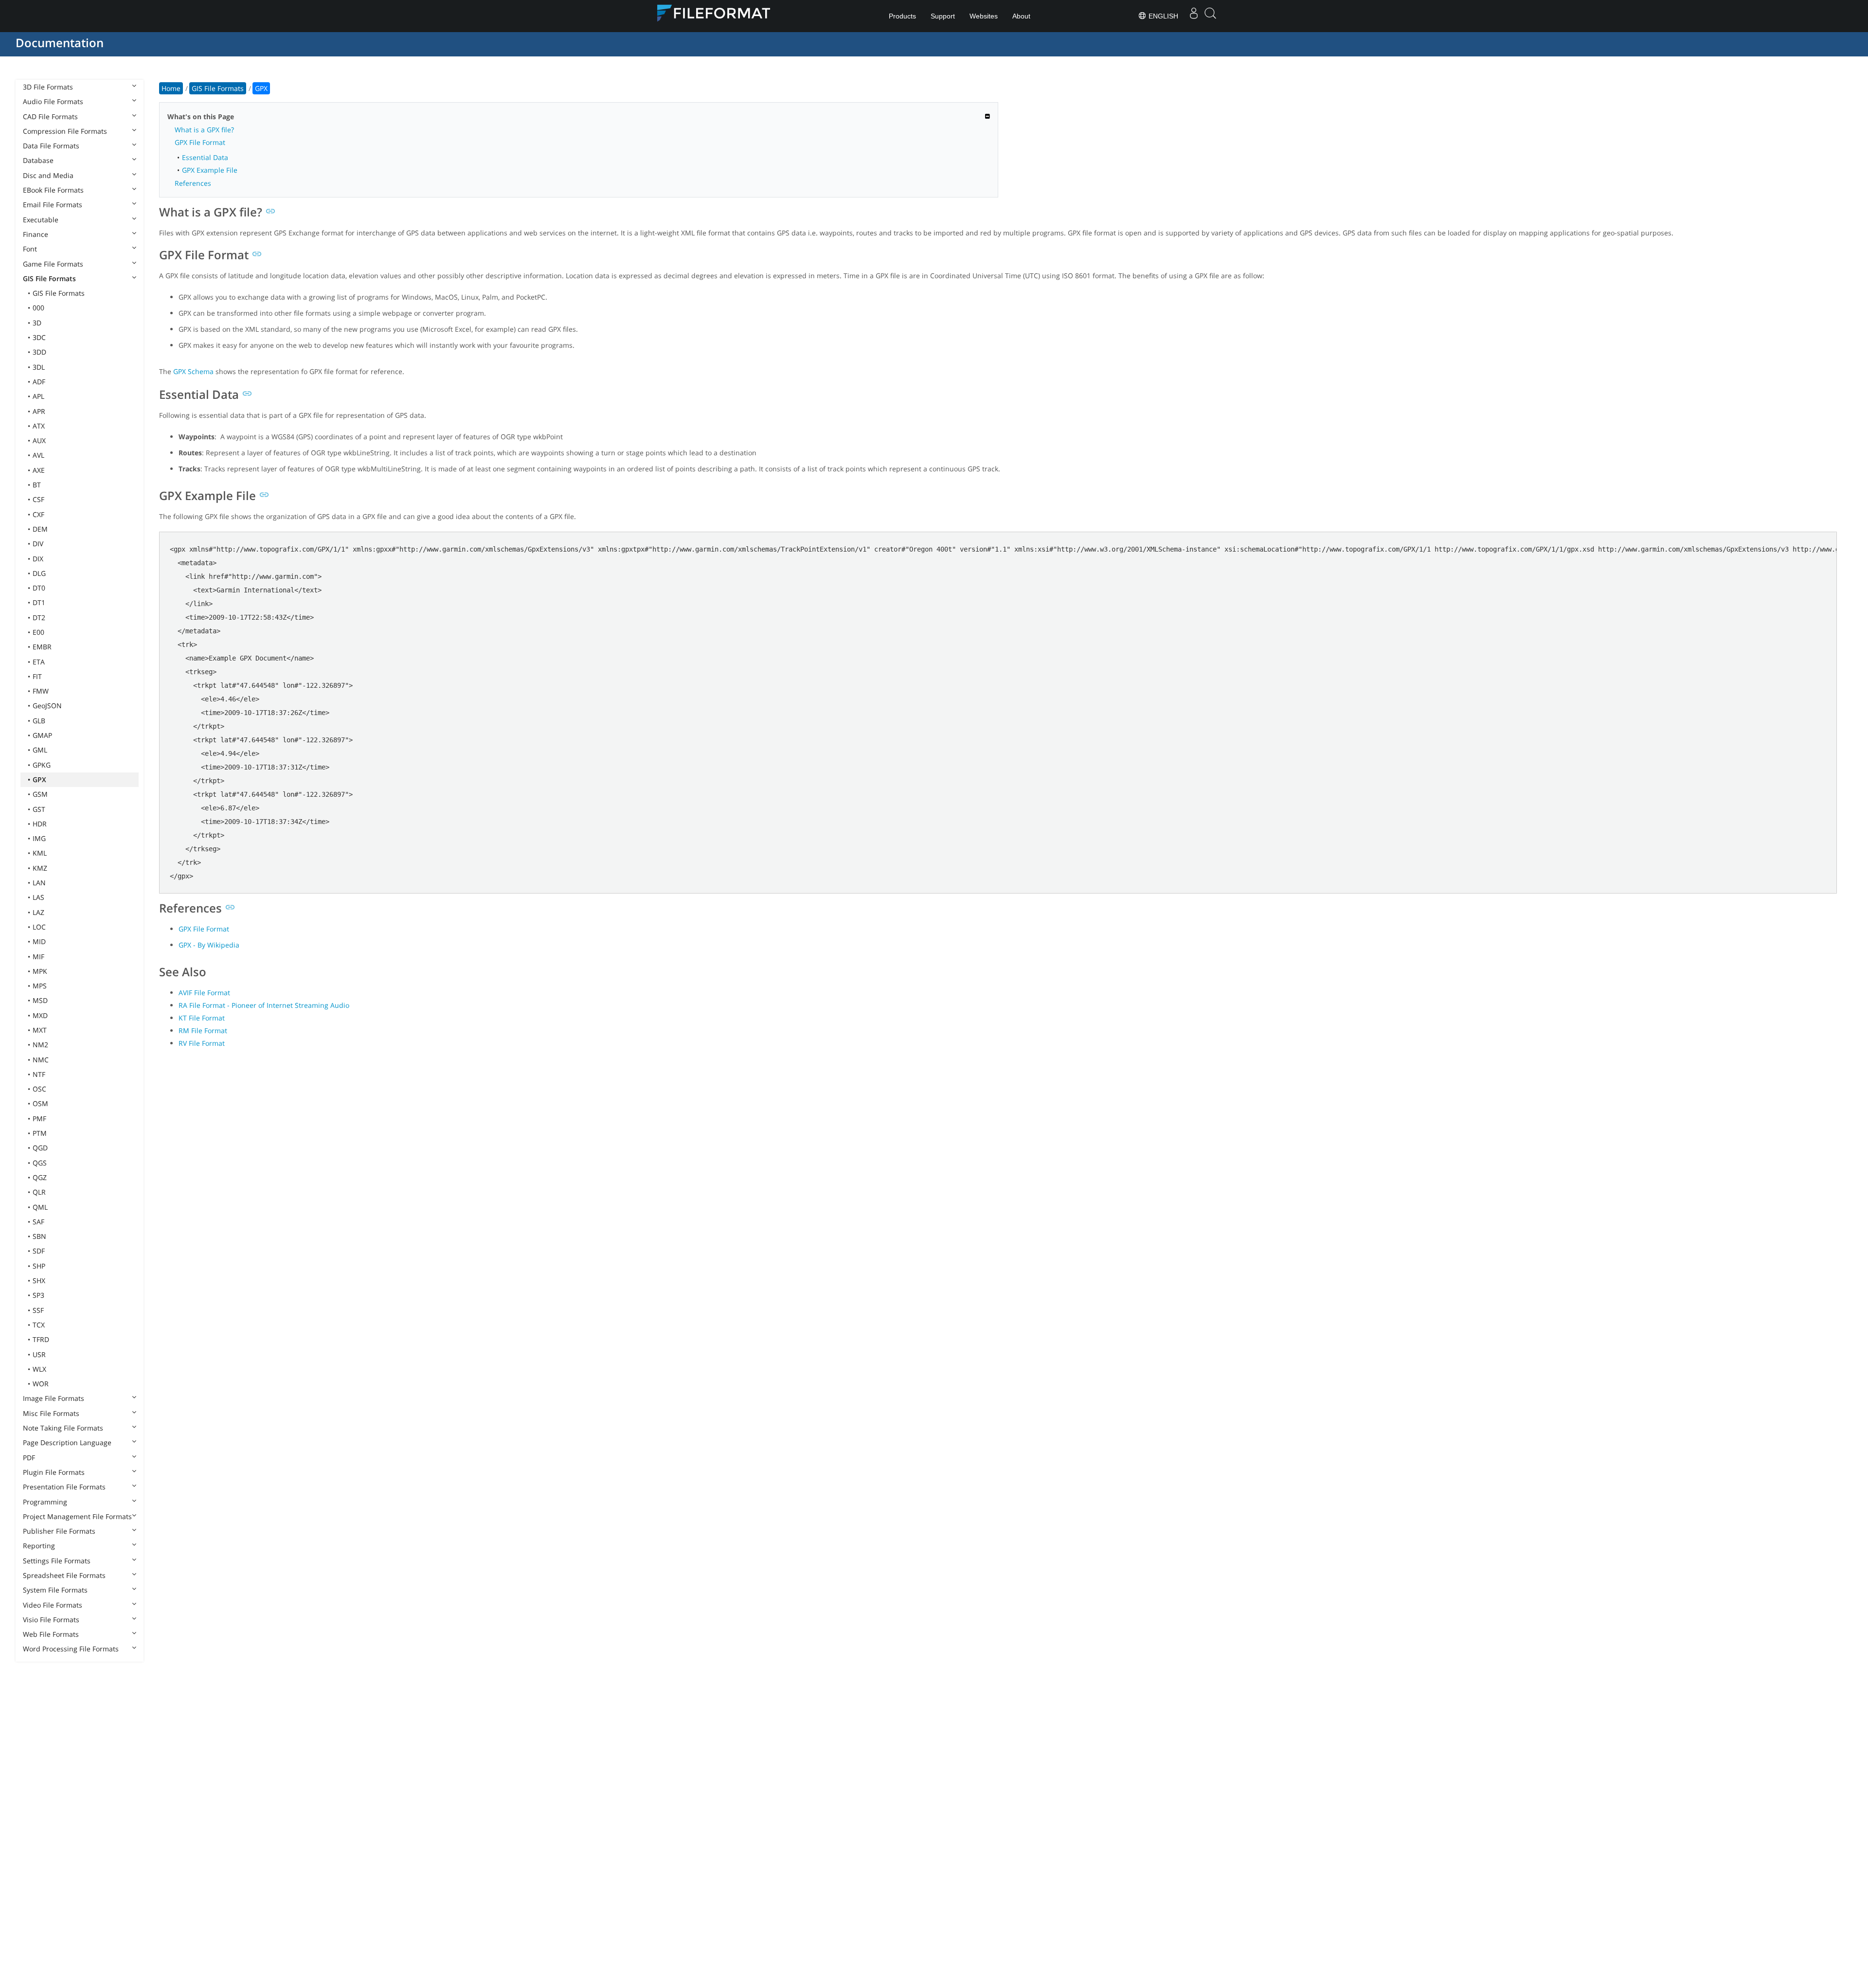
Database (38, 160)
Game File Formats (53, 264)
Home (171, 88)
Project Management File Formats (77, 1516)
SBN (39, 1236)
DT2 (39, 618)
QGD (40, 1148)
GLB (39, 721)
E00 (38, 632)
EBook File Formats (53, 190)
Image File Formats (54, 1398)
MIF (38, 957)
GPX (39, 779)
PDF (29, 1458)
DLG (39, 573)
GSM (40, 794)
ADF (39, 382)
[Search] (1210, 16)
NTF (39, 1074)
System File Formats (55, 1590)
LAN (39, 883)
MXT (40, 1030)
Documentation (60, 43)
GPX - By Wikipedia (209, 945)
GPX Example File (210, 170)
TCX (39, 1325)
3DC (39, 337)
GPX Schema (193, 371)
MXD (40, 1015)
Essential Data (205, 157)
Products (902, 16)
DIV (38, 544)
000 (38, 308)
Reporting (39, 1546)
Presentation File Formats (64, 1487)
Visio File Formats (51, 1620)
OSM (40, 1103)
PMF (39, 1119)
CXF (38, 514)
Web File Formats (51, 1634)
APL (38, 396)
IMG (39, 838)
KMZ (40, 868)
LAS (38, 897)
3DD (39, 352)
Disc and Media (48, 175)
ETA (39, 662)
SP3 (38, 1295)
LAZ (38, 912)
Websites (984, 16)
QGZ (40, 1177)
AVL (38, 455)
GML (40, 750)
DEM (40, 529)
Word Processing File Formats (71, 1649)
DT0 (39, 588)
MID (39, 941)
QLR (39, 1192)
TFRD (41, 1339)
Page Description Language (67, 1442)
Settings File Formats (57, 1561)
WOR (41, 1384)
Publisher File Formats (59, 1531)
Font (30, 249)
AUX (39, 440)
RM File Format (203, 1030)
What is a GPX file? (204, 130)
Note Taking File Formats (63, 1428)
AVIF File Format (204, 993)
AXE (39, 470)
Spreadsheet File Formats (64, 1575)
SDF (39, 1251)
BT (37, 485)
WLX (39, 1369)
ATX (39, 426)
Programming (45, 1502)
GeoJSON (47, 706)
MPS (40, 986)
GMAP (42, 735)
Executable (41, 220)
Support (943, 16)
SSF (38, 1310)
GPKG (42, 765)
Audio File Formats (53, 101)
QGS (40, 1163)
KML (40, 853)
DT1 (39, 602)
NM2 (40, 1045)
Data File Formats (51, 146)
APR (39, 411)
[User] (1194, 16)
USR (39, 1354)
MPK (40, 971)
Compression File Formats (65, 131)
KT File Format (202, 1018)
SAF (38, 1222)
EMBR (42, 647)
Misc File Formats (51, 1413)
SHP (39, 1266)
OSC (39, 1089)
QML (40, 1207)
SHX (39, 1281)
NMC (41, 1060)
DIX (38, 559)
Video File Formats (53, 1605)
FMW (41, 691)
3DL (39, 367)
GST (39, 809)
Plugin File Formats (54, 1472)
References (193, 183)
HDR (40, 824)
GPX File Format (200, 142)
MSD (40, 1000)
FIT (37, 676)
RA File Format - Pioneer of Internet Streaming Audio (264, 1005)
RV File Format (202, 1043)
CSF (38, 499)
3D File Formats (48, 87)
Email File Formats (53, 205)
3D (37, 323)
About (1021, 16)
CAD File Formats (50, 116)
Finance (36, 234)
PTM (40, 1133)
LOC (39, 927)
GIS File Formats (49, 278)
